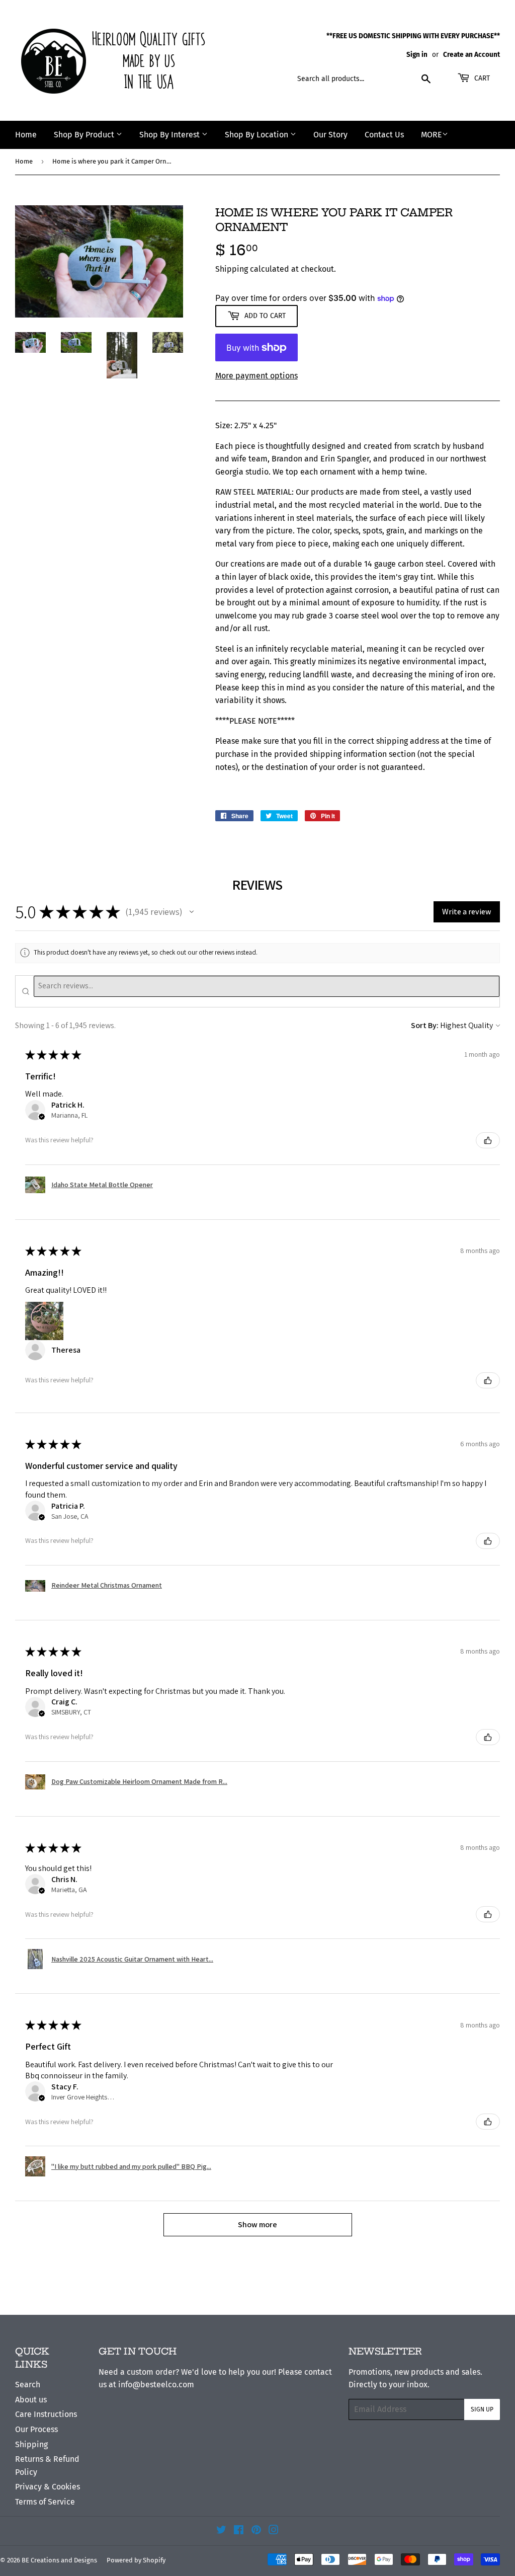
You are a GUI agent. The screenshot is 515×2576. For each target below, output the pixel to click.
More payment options (256, 376)
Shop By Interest (170, 135)
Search (28, 2385)
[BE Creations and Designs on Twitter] (221, 2531)
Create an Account (471, 55)
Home (26, 135)
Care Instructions (46, 2414)
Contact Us (384, 135)
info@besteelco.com (156, 2385)
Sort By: (425, 1025)
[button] (192, 912)
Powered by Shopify (136, 2560)
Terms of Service (45, 2502)
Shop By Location (257, 135)
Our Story (330, 135)
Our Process (36, 2429)
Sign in (417, 55)
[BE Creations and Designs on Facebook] (239, 2531)
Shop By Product (85, 135)
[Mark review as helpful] (488, 1140)
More (432, 135)
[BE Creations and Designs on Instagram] (274, 2531)
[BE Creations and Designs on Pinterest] (256, 2531)
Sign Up (482, 2409)
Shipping (232, 269)
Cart (481, 78)
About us (31, 2400)
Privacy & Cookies (48, 2487)
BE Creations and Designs (59, 2560)
